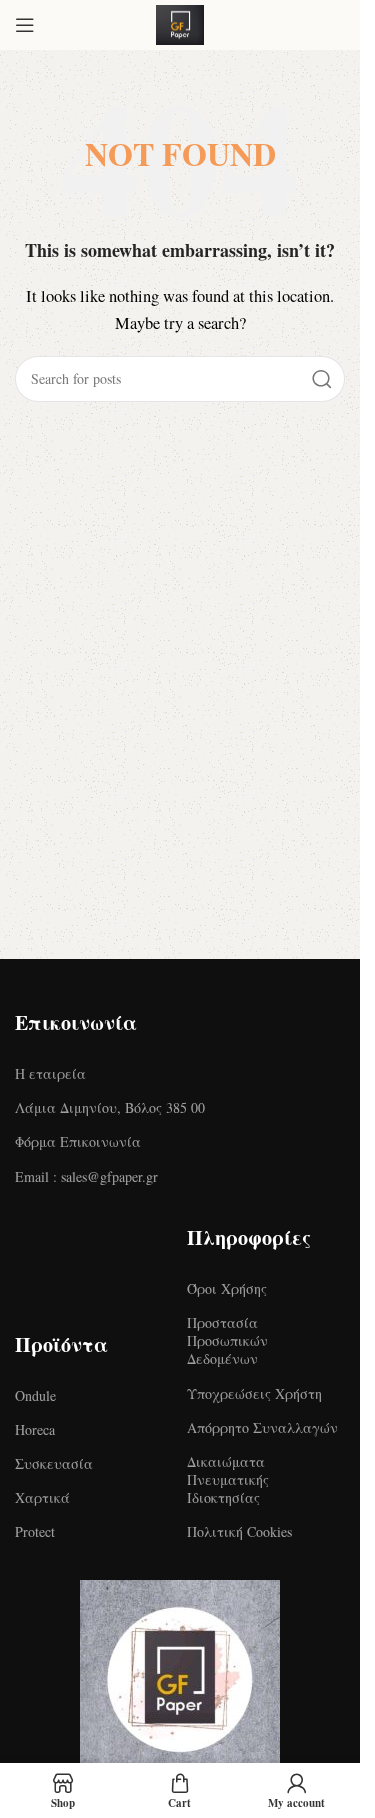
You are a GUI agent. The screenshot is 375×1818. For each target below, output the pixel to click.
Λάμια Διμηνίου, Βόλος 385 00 (110, 1107)
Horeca (35, 1429)
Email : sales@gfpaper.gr (86, 1176)
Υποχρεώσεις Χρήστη (254, 1393)
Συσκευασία (54, 1463)
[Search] (322, 379)
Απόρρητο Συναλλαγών (262, 1427)
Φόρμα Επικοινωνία (78, 1141)
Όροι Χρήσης (227, 1288)
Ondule (35, 1395)
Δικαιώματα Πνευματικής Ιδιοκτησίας (228, 1479)
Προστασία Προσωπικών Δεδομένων (227, 1340)
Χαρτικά (42, 1497)
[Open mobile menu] (25, 25)
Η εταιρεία (50, 1073)
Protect (35, 1531)
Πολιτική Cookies (239, 1531)
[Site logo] (180, 22)
